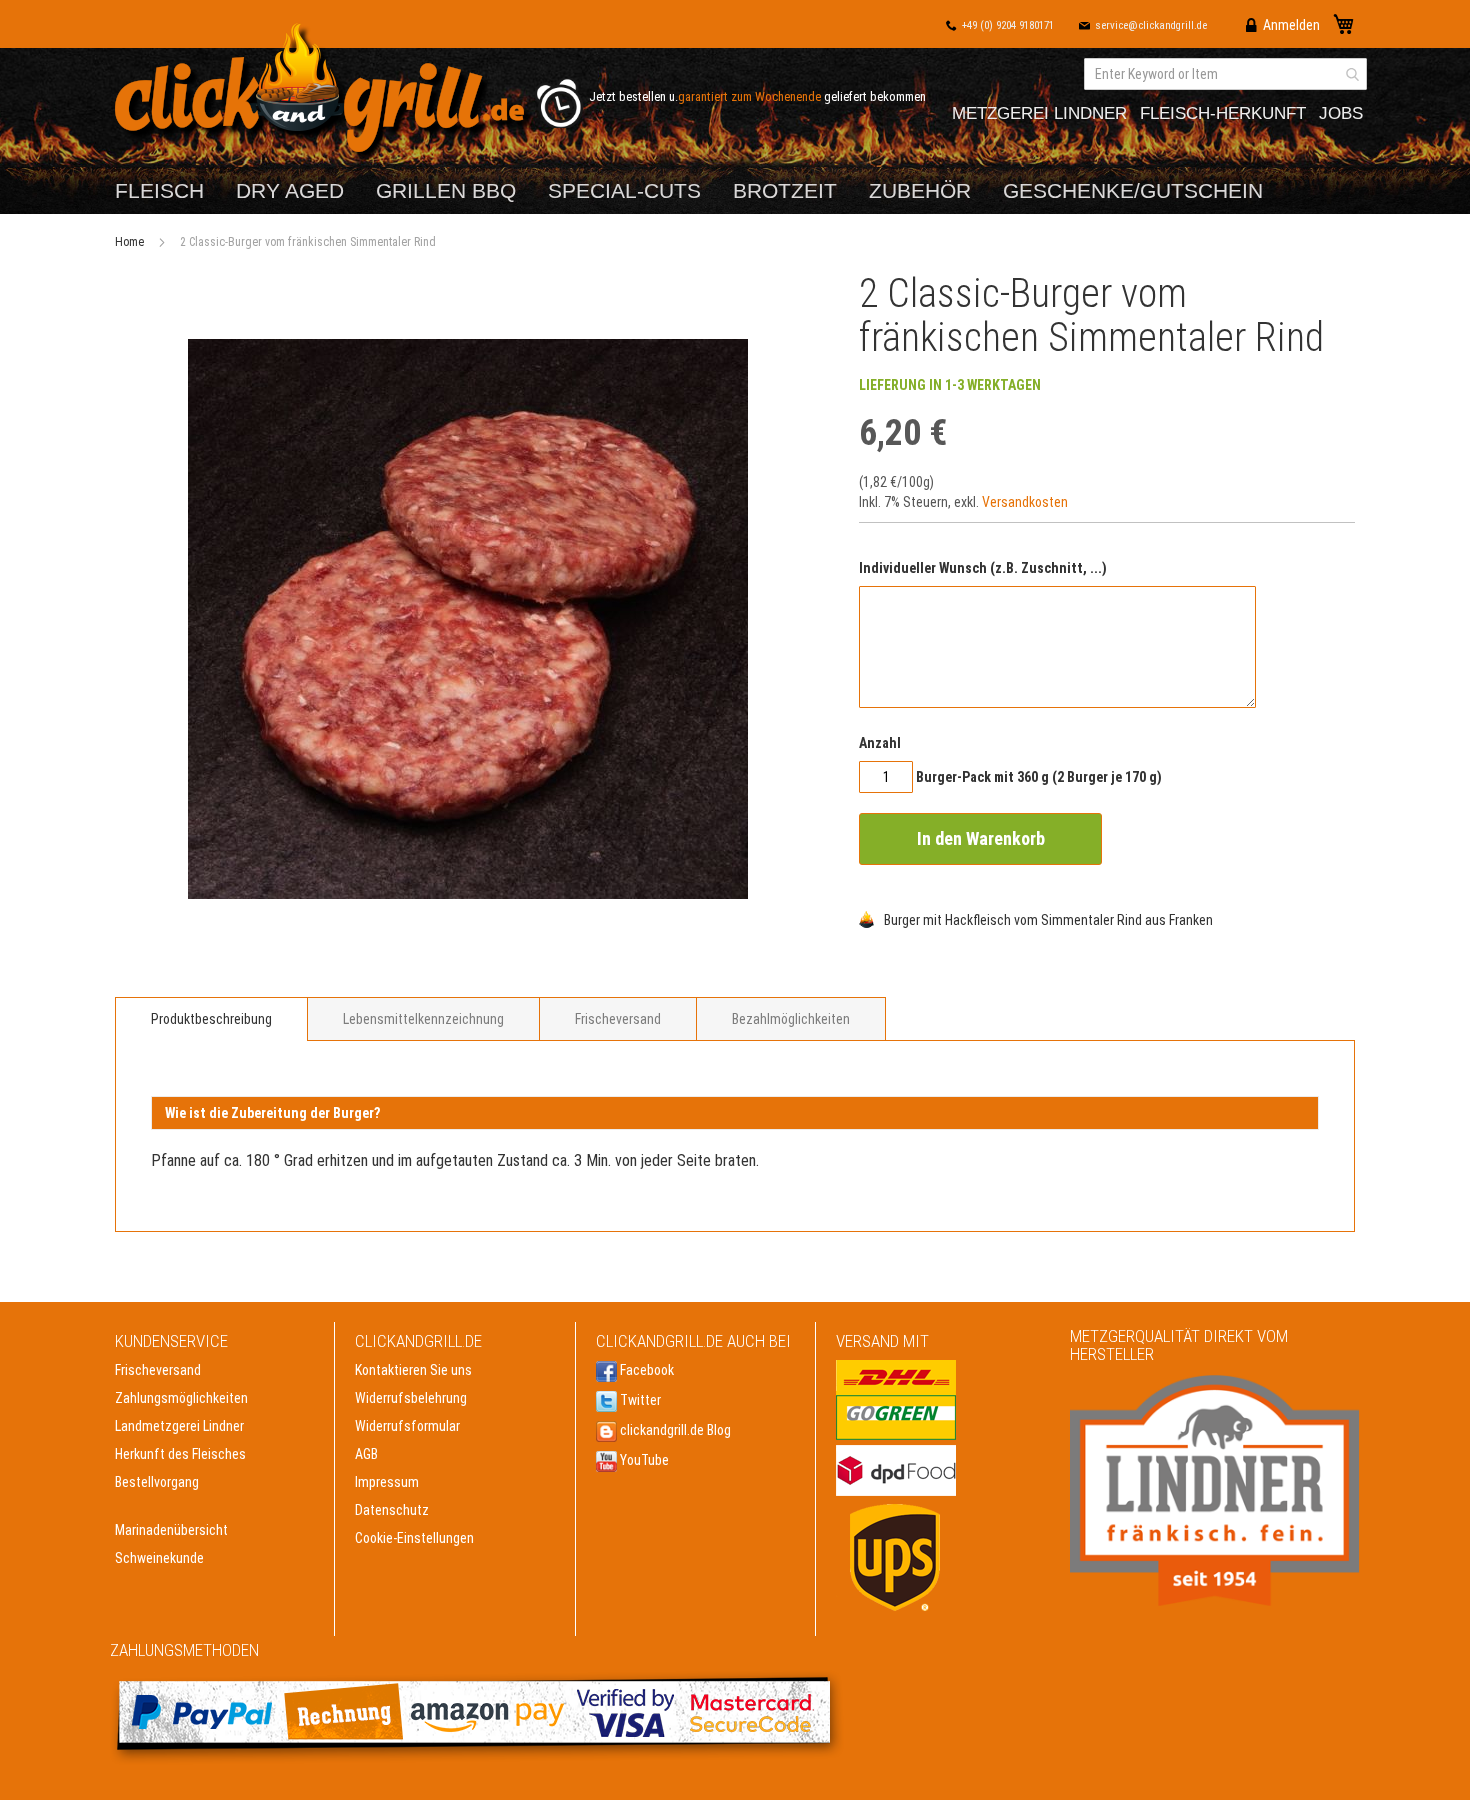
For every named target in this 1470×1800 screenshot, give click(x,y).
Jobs (1341, 113)
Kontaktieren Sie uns (413, 1370)
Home (129, 242)
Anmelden (1291, 25)
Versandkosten (1025, 502)
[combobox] (1225, 74)
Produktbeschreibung (211, 1019)
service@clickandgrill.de (1151, 25)
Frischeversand (618, 1019)
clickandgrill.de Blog (674, 1430)
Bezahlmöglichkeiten (791, 1019)
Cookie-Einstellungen (414, 1538)
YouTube (643, 1460)
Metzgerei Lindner (1039, 113)
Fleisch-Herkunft (1223, 113)
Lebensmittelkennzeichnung (423, 1019)
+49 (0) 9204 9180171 (1008, 25)
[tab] (211, 1019)
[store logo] (324, 92)
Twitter (639, 1400)
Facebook (645, 1370)
